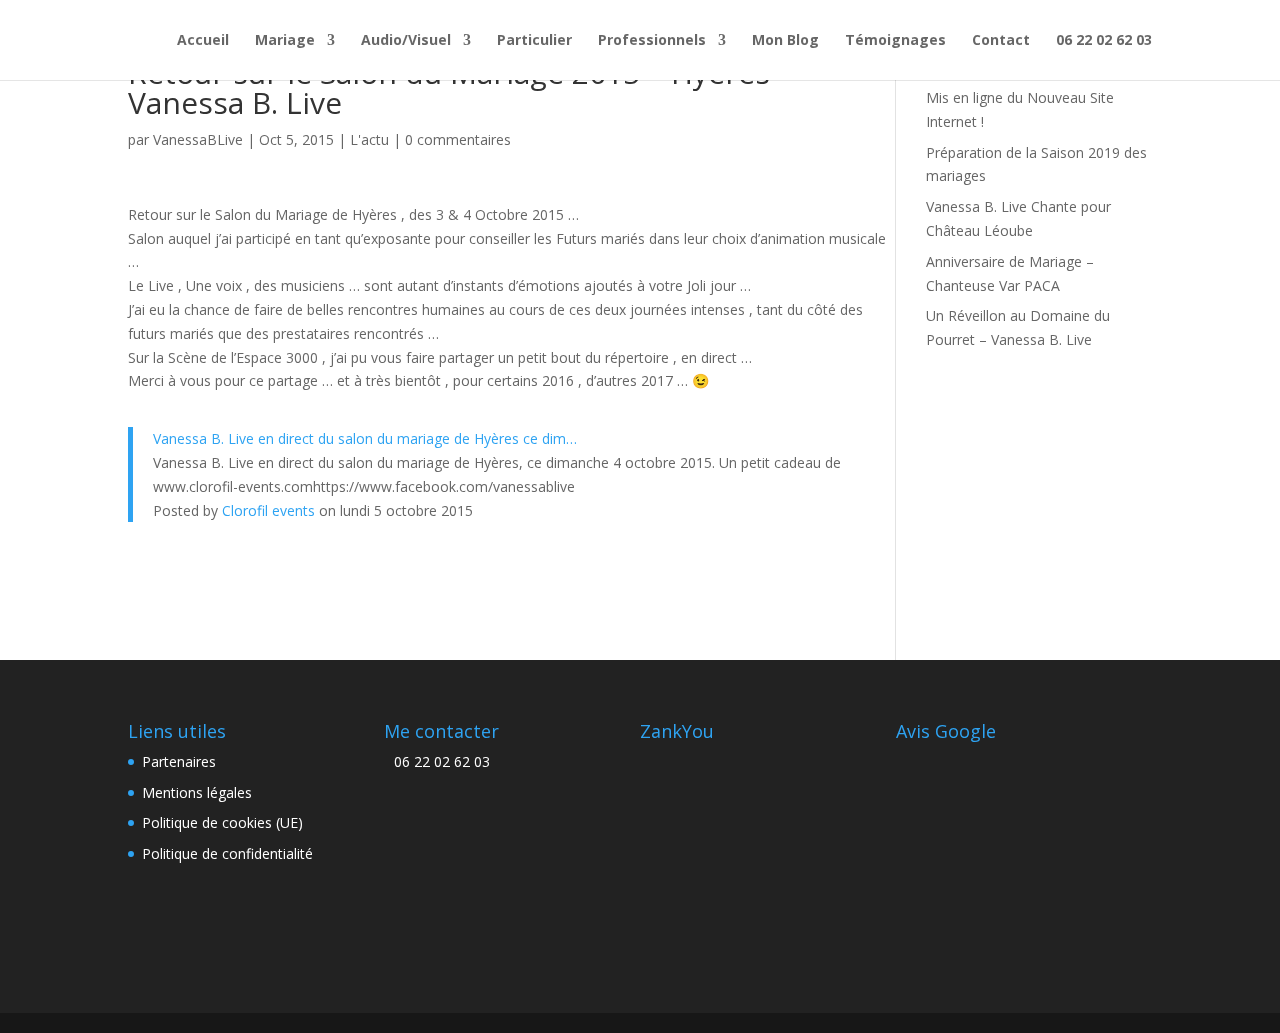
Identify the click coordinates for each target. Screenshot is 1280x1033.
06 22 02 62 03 (1104, 41)
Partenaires (179, 761)
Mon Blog (785, 41)
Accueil (203, 41)
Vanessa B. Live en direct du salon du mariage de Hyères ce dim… (365, 438)
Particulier (534, 41)
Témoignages (895, 41)
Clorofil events (268, 510)
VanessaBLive (198, 139)
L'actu (369, 139)
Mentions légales (197, 792)
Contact (1001, 41)
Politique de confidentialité (227, 853)
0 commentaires (458, 139)
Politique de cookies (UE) (222, 822)
